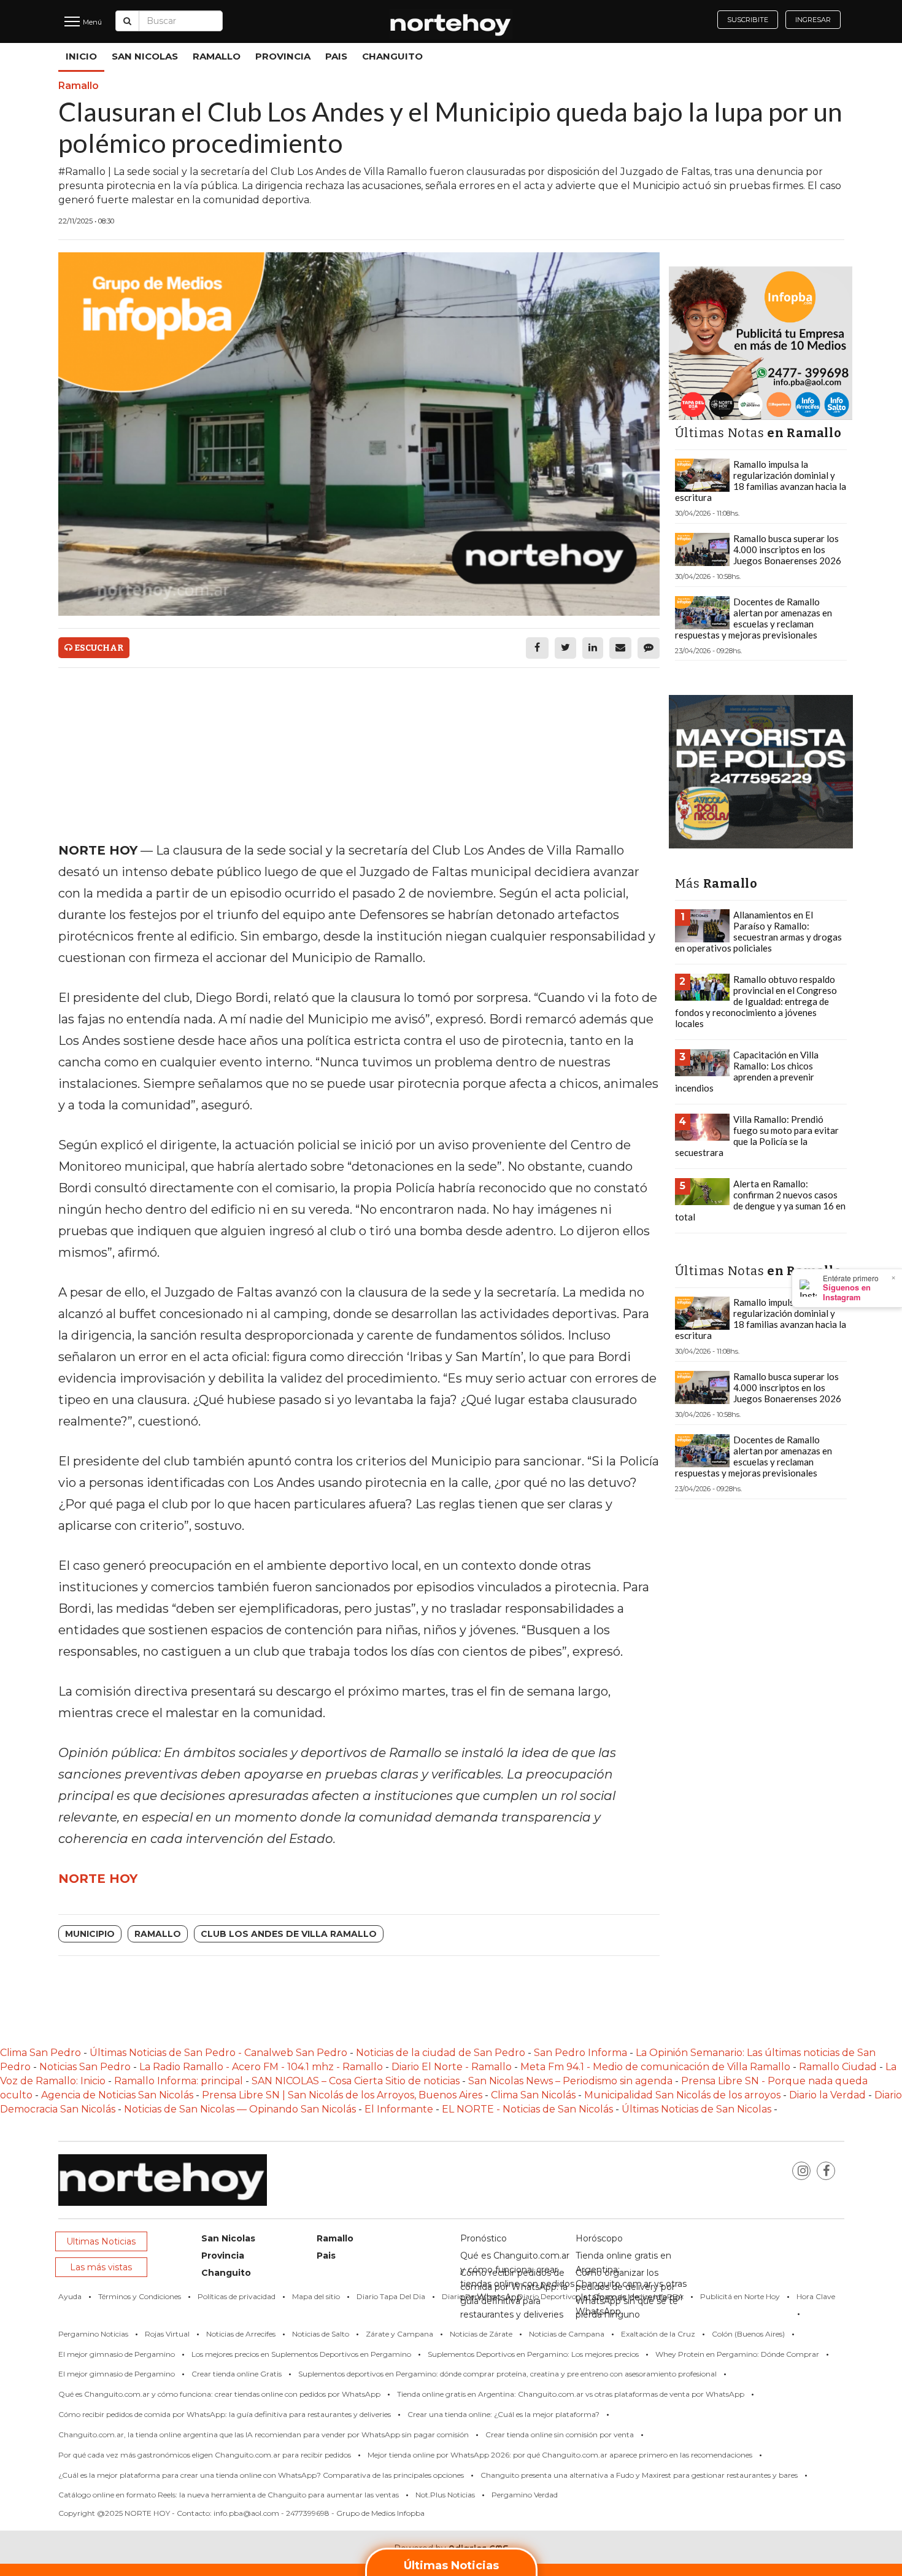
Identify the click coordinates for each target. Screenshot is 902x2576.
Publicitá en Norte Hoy (740, 2296)
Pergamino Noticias (93, 2334)
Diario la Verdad (827, 2095)
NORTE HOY (98, 1879)
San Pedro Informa (582, 2053)
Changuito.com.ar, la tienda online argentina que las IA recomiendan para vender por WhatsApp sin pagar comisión (264, 2434)
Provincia (283, 56)
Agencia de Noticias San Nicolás (117, 2095)
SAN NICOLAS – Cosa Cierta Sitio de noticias (357, 2081)
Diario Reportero (471, 2296)
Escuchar (98, 648)
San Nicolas (145, 56)
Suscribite (748, 20)
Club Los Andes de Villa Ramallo (289, 1934)
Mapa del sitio (316, 2296)
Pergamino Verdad (525, 2495)
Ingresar (813, 20)
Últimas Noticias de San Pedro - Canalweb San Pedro (220, 2053)
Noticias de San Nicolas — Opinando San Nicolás (240, 2109)
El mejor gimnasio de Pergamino (117, 2354)
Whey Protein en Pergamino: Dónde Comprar (737, 2354)
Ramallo (217, 56)
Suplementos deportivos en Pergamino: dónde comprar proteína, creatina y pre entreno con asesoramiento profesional (507, 2374)
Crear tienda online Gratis (237, 2374)
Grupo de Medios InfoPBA (638, 2296)
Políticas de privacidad (237, 2296)
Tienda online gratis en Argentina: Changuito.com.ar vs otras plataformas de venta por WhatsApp (571, 2394)
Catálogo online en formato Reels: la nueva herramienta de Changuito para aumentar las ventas (229, 2495)
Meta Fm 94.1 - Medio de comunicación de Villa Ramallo (655, 2067)
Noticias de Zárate (481, 2334)
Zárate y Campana (399, 2334)
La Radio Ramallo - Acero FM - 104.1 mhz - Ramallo (261, 2067)
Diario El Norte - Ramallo (452, 2067)
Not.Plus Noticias (445, 2495)
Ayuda (70, 2296)
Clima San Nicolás (533, 2095)
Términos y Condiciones (140, 2296)
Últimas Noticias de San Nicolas (698, 2109)
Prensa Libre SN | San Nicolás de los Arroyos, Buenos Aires (343, 2095)
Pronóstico (484, 2238)
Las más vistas (101, 2267)
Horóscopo (599, 2238)
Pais (336, 56)
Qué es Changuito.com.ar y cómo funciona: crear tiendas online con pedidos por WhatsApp (219, 2394)
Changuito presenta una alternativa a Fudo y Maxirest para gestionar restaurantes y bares (639, 2475)
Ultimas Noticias (101, 2241)
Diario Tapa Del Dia (391, 2296)
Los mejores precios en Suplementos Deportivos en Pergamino (301, 2354)
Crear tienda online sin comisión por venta (560, 2434)
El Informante (400, 2109)
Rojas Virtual (167, 2334)
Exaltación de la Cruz (658, 2334)
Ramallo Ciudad (839, 2067)
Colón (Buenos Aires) (748, 2334)
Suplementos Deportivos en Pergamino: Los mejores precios (533, 2354)
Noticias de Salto (321, 2334)
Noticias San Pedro (85, 2067)
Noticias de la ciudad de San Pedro (442, 2053)
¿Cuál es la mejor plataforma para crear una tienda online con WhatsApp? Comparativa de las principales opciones (261, 2475)
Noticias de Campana (567, 2334)
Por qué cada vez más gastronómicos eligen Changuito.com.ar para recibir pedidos (205, 2455)
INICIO (81, 56)
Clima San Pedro (40, 2053)
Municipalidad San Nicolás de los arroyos (682, 2095)
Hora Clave (816, 2296)
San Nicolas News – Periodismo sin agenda (570, 2081)
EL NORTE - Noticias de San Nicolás (527, 2109)
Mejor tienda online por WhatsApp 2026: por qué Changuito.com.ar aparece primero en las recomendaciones (560, 2455)
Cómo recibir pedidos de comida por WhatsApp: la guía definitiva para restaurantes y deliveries (225, 2414)
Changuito (392, 56)
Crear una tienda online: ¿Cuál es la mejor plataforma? (503, 2414)
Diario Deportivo (547, 2296)
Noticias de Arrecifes (241, 2334)
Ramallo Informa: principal (179, 2081)
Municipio (90, 1934)
